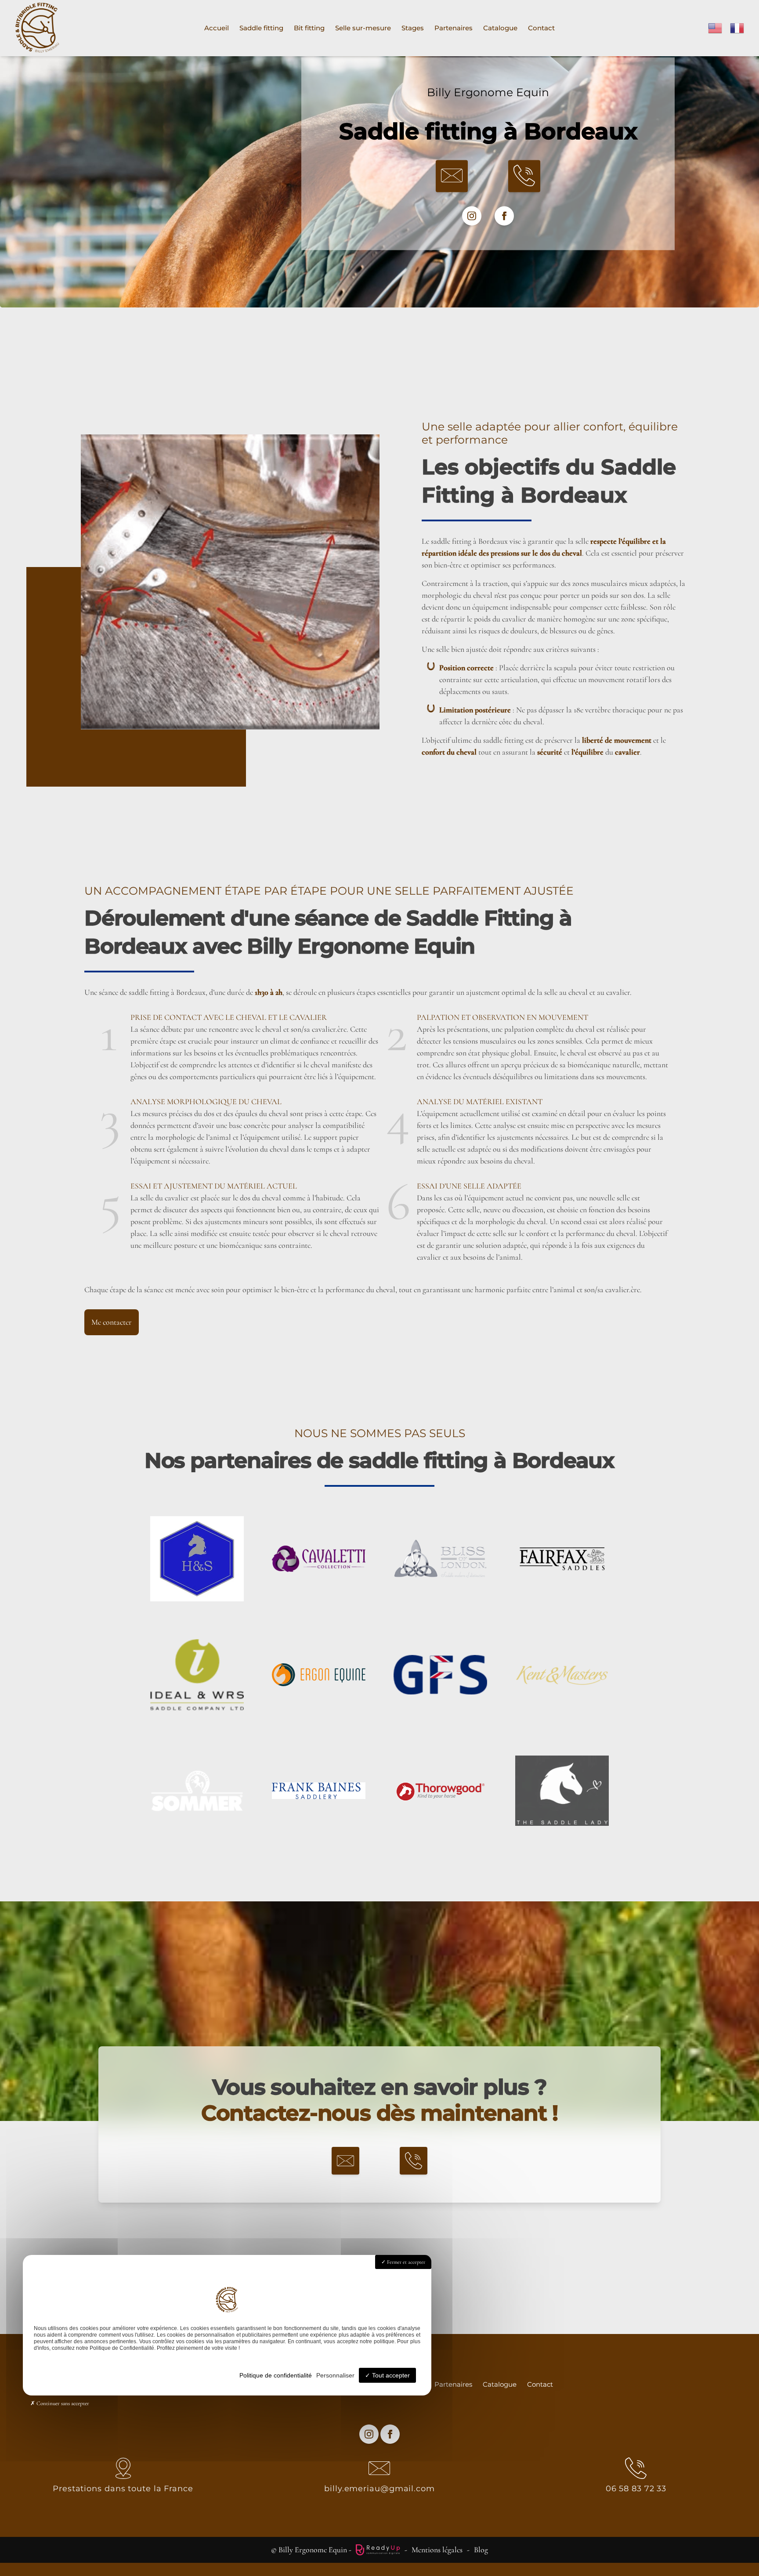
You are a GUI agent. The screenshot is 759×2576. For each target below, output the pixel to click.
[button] (452, 176)
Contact (541, 28)
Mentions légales (437, 2550)
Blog (481, 2550)
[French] (737, 27)
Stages (413, 28)
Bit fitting (309, 28)
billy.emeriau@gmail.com (379, 2489)
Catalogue (500, 28)
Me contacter (112, 1322)
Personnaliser (335, 2375)
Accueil (217, 28)
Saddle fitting (261, 28)
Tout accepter (390, 2375)
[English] (716, 27)
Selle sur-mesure (363, 28)
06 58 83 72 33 (636, 2489)
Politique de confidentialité (276, 2375)
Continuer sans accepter (62, 2403)
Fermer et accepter (405, 2262)
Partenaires (454, 28)
